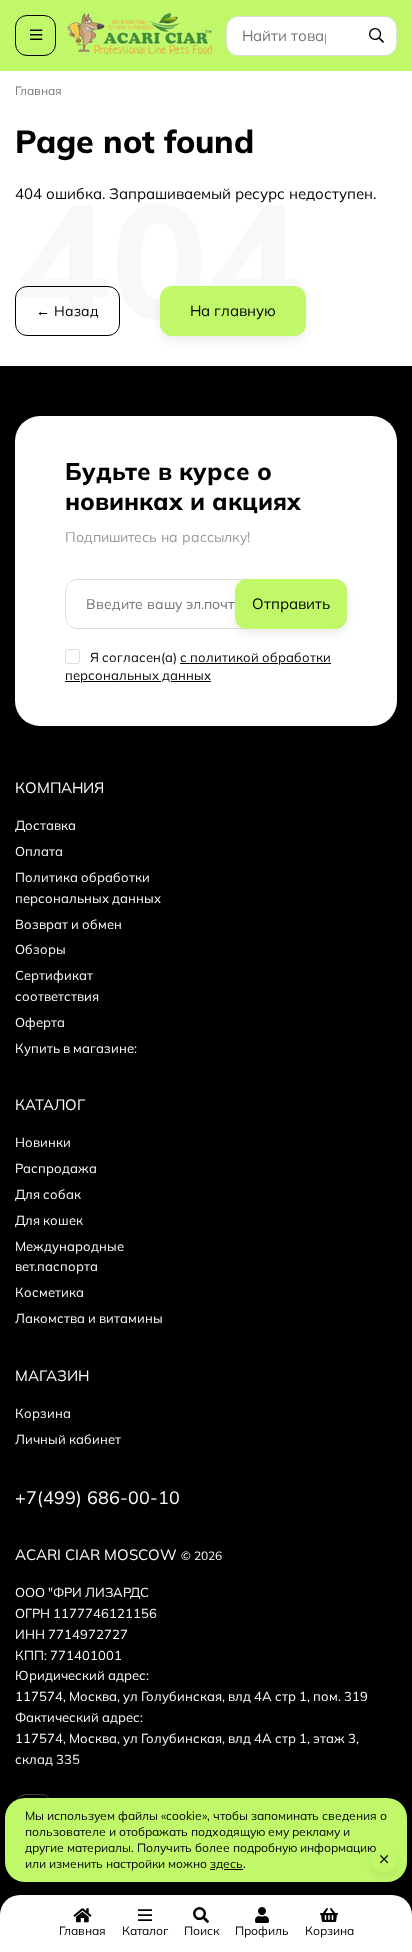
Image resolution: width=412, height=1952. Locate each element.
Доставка (45, 825)
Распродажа (56, 1168)
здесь (226, 1863)
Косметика (49, 1292)
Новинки (43, 1142)
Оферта (40, 1022)
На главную (233, 310)
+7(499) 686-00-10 (97, 1497)
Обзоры (40, 949)
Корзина (43, 1413)
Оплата (39, 851)
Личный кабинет (68, 1439)
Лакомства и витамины (89, 1318)
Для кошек (49, 1220)
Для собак (48, 1194)
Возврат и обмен (68, 924)
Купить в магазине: (76, 1048)
